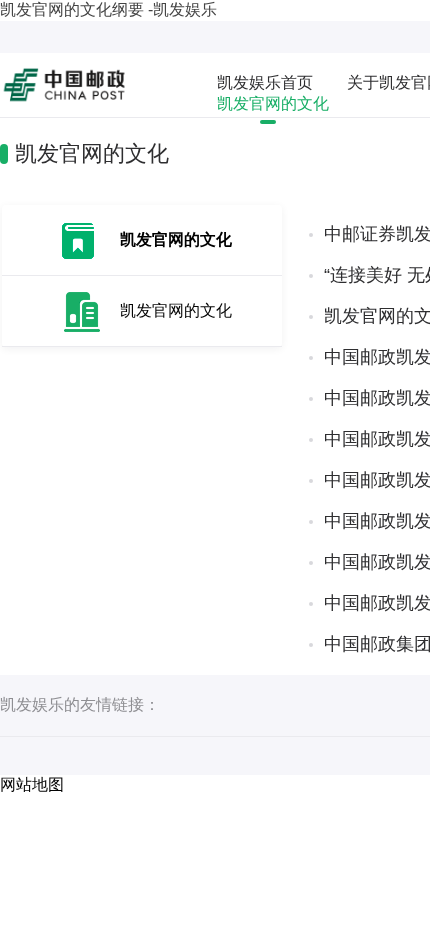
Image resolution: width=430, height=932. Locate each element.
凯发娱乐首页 (265, 82)
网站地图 (32, 784)
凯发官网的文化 (273, 103)
